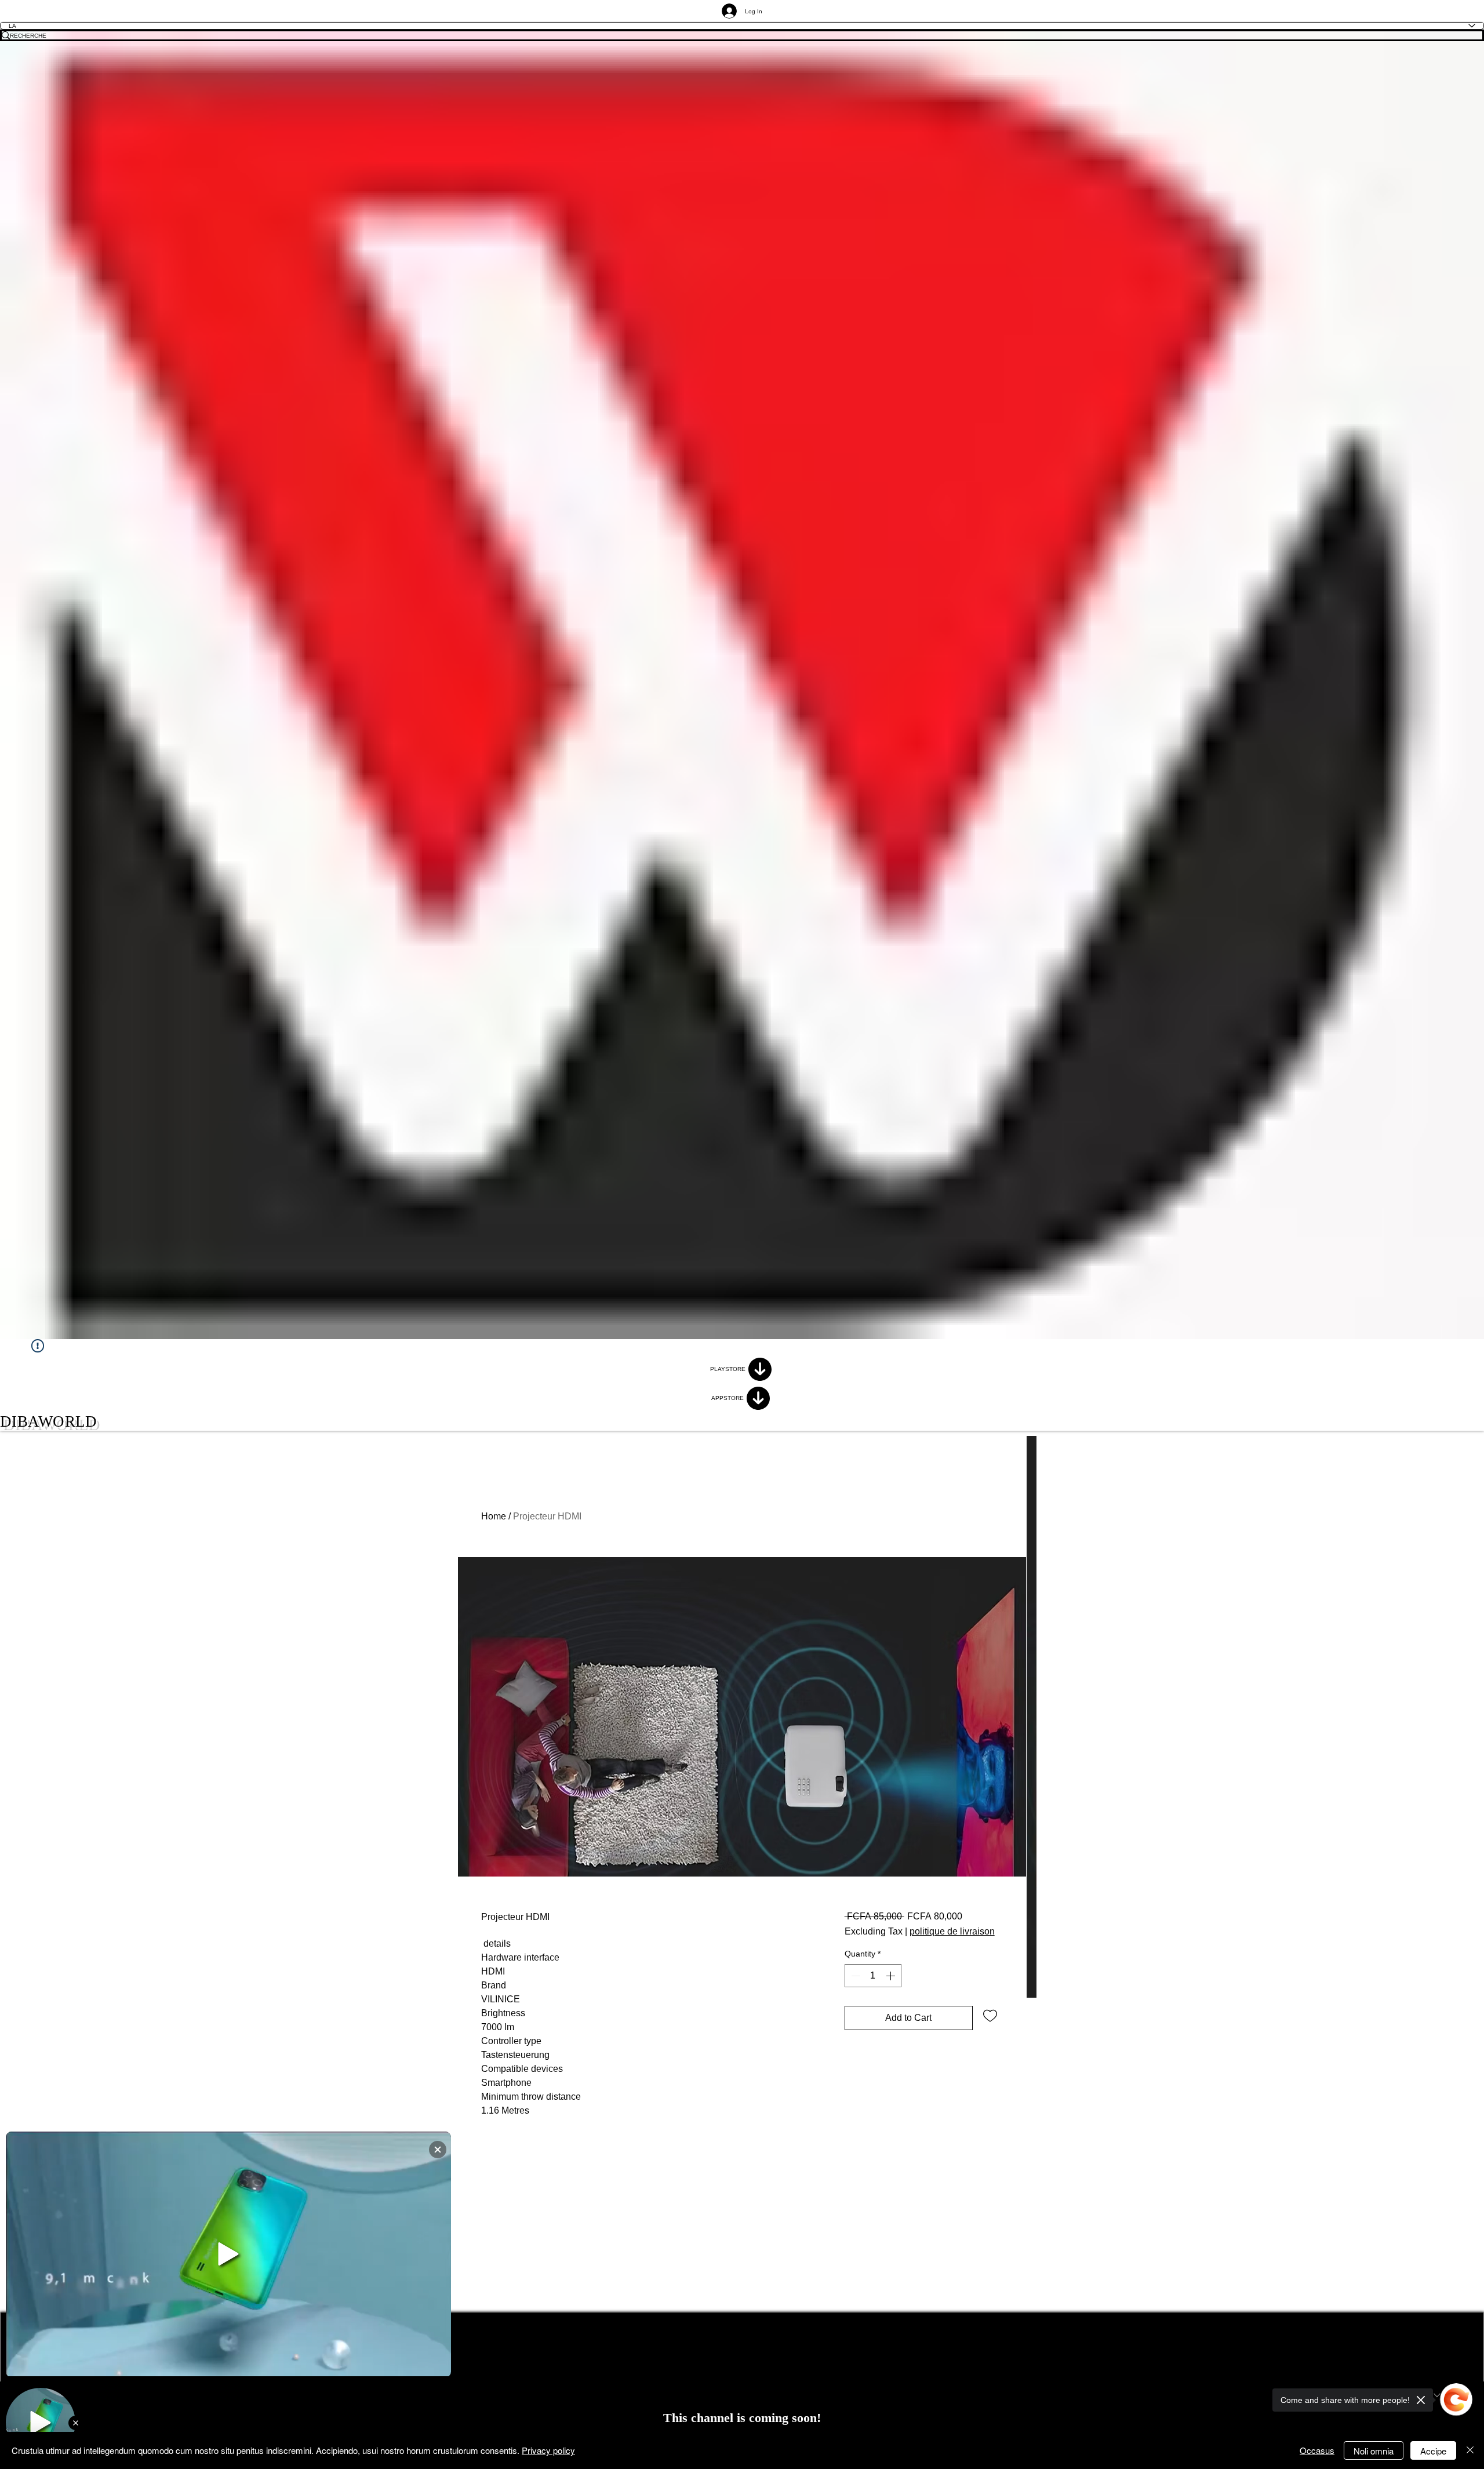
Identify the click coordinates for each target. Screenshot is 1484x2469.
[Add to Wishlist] (990, 2015)
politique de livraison (952, 1931)
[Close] (1470, 2450)
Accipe (1433, 2451)
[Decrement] (854, 1976)
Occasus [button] (1317, 2450)
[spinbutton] (873, 1976)
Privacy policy (548, 2450)
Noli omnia (1374, 2451)
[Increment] (892, 1976)
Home (494, 1516)
